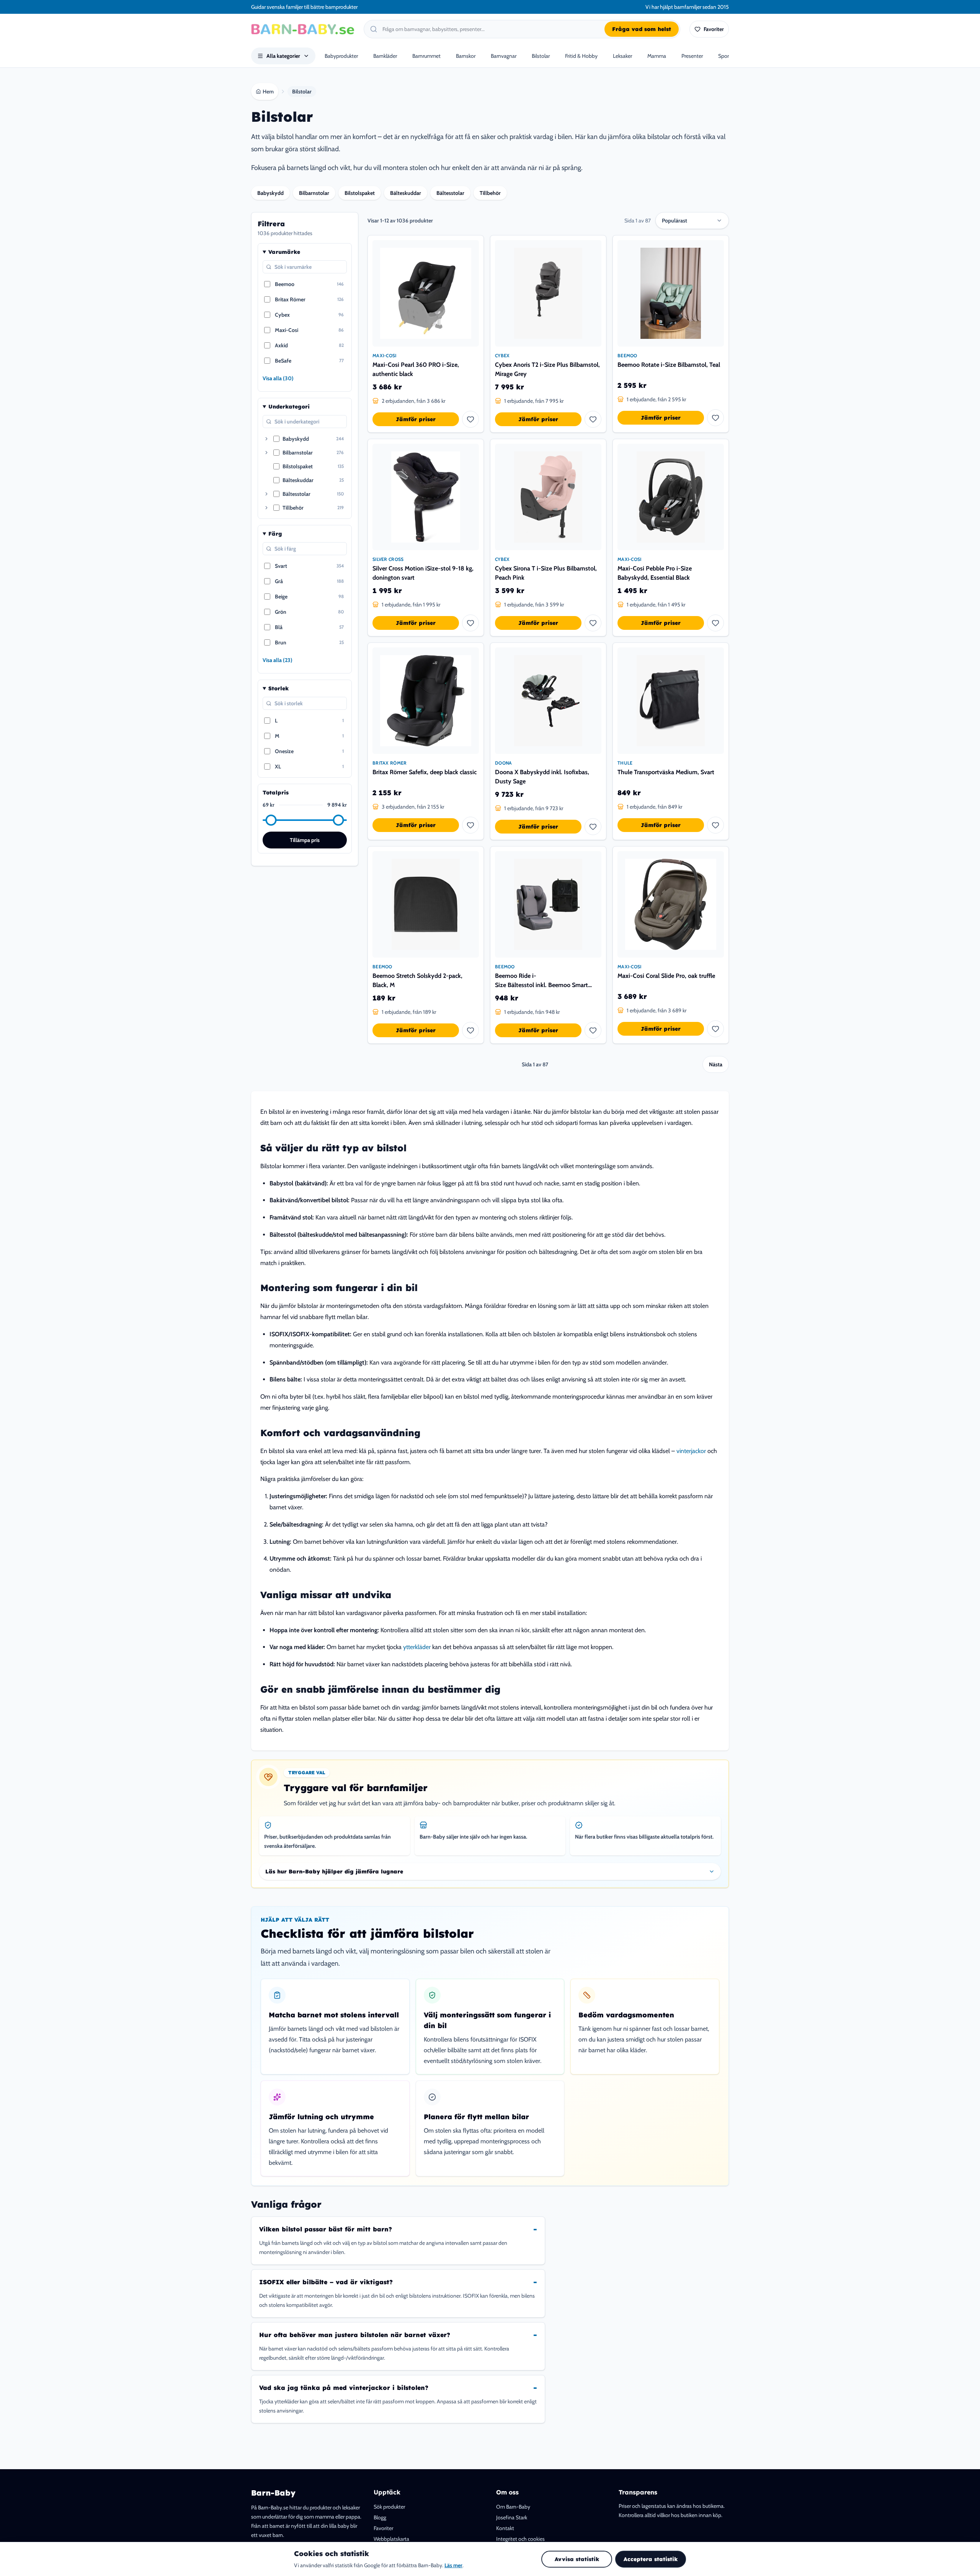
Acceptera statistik (651, 2559)
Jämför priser (416, 419)
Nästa (716, 1064)
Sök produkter (389, 2507)
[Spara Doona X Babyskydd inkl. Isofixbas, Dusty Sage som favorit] (593, 827)
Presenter (692, 56)
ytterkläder (417, 1647)
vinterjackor (691, 1451)
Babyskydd (270, 193)
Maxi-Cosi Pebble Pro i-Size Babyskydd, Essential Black (655, 573)
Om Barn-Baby (513, 2507)
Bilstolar (541, 56)
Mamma (657, 56)
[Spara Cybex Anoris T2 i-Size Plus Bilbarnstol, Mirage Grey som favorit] (593, 419)
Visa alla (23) (278, 660)
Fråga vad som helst (642, 29)
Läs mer (453, 2565)
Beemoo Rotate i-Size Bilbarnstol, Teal (669, 365)
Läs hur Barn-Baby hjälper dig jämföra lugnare (334, 1872)
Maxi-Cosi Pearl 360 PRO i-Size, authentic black (416, 369)
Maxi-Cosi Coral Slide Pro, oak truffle (666, 976)
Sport (724, 56)
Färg (275, 534)
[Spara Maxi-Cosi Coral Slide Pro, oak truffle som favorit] (715, 1029)
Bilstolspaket (360, 193)
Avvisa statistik (577, 2559)
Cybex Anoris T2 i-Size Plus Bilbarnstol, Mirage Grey (547, 369)
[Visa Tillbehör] (266, 508)
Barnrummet (426, 56)
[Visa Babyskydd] (266, 439)
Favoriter (383, 2528)
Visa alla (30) (278, 378)
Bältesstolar (450, 193)
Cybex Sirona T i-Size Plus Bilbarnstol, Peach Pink (546, 573)
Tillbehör (490, 193)
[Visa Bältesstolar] (266, 494)
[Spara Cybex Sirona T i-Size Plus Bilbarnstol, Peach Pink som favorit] (593, 623)
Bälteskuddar (406, 193)
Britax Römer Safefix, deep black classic (425, 772)
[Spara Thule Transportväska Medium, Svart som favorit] (715, 825)
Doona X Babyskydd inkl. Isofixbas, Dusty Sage (542, 777)
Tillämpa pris (305, 840)
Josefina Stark (512, 2517)
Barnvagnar (504, 56)
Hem (268, 92)
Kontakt (505, 2528)
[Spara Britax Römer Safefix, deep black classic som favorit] (470, 825)
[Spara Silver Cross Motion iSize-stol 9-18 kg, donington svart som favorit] (470, 623)
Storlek (278, 688)
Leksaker (622, 56)
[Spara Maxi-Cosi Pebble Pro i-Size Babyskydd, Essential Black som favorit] (715, 623)
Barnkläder (385, 56)
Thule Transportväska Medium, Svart (666, 772)
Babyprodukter (341, 56)
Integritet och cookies (520, 2539)
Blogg (380, 2517)
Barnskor (466, 56)
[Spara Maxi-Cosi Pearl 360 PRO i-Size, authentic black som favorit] (470, 419)
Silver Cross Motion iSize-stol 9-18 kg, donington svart (423, 573)
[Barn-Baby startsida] (303, 29)
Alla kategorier (283, 56)
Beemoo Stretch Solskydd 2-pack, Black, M (417, 980)
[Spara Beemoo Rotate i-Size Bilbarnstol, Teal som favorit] (715, 418)
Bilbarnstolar (314, 193)
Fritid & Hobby (581, 56)
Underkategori (289, 407)
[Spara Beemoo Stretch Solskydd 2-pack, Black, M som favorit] (470, 1030)
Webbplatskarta (391, 2539)
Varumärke (284, 252)
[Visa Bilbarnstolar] (266, 453)
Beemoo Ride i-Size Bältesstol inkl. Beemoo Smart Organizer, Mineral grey (541, 981)
